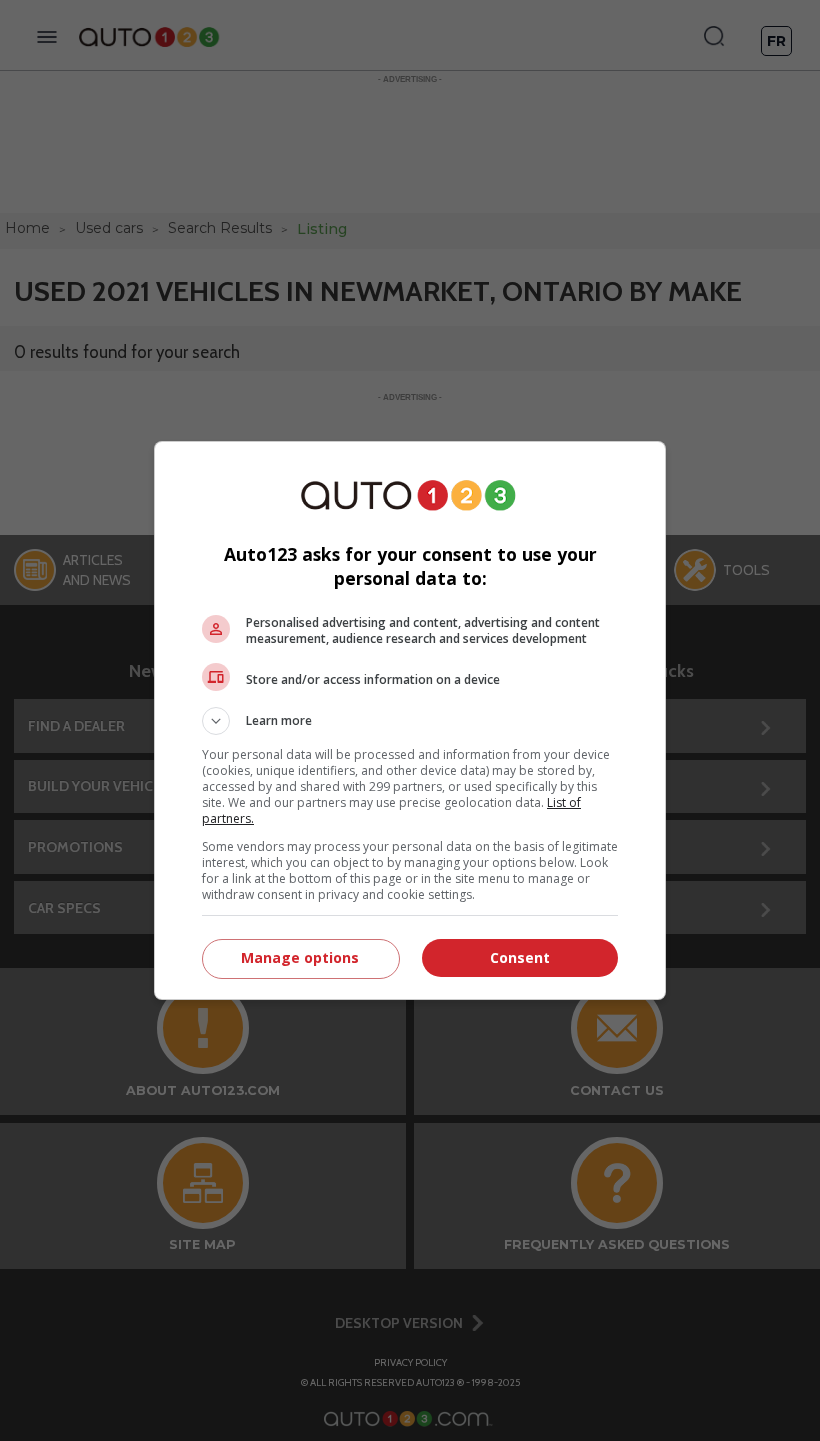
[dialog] (410, 720)
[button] (410, 721)
